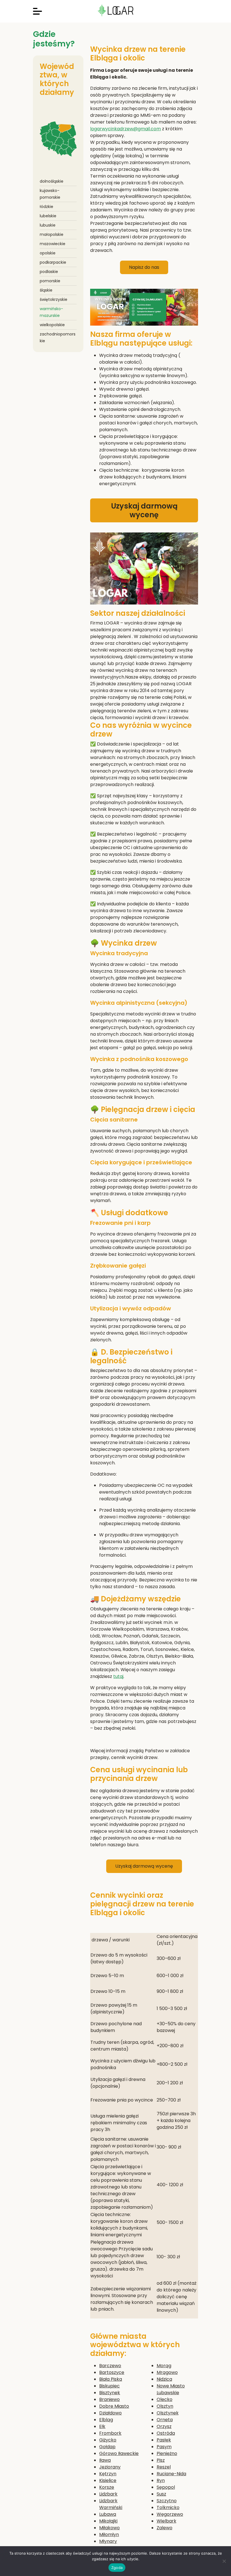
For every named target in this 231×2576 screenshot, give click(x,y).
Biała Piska (111, 2379)
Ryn (161, 2480)
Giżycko (108, 2440)
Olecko (165, 2399)
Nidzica (164, 2379)
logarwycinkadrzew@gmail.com (126, 129)
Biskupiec (109, 2386)
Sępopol (166, 2487)
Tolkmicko (168, 2507)
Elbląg (106, 2420)
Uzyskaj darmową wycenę (144, 510)
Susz (161, 2494)
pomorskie (50, 281)
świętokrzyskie (54, 299)
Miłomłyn (109, 2534)
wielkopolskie (52, 325)
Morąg (164, 2366)
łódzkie (46, 207)
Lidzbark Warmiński (111, 2504)
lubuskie (48, 225)
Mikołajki (108, 2521)
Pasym (164, 2447)
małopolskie (52, 234)
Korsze (107, 2487)
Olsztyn (165, 2406)
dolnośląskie (52, 181)
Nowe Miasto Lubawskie (171, 2389)
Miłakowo (109, 2528)
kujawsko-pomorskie (50, 194)
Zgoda (117, 2568)
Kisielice (108, 2480)
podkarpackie (53, 262)
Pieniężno (167, 2453)
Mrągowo (167, 2372)
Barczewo (110, 2366)
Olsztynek (168, 2413)
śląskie (46, 290)
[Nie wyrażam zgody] (224, 2561)
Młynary (108, 2541)
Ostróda (166, 2433)
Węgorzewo (170, 2514)
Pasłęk (164, 2440)
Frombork (110, 2433)
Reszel (164, 2467)
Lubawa (108, 2514)
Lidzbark (108, 2494)
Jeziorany (110, 2467)
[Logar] (115, 11)
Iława (105, 2460)
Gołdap (107, 2447)
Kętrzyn (108, 2474)
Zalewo (165, 2528)
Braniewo (109, 2399)
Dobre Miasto (114, 2406)
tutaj (118, 1676)
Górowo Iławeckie (119, 2453)
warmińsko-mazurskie (51, 312)
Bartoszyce (112, 2372)
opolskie (48, 253)
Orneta (165, 2420)
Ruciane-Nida (171, 2474)
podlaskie (49, 272)
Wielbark (166, 2521)
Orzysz (164, 2426)
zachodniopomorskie (58, 337)
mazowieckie (53, 244)
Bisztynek (110, 2393)
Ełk (102, 2426)
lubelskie (48, 216)
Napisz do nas (144, 267)
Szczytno (167, 2501)
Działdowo (110, 2413)
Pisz (161, 2460)
